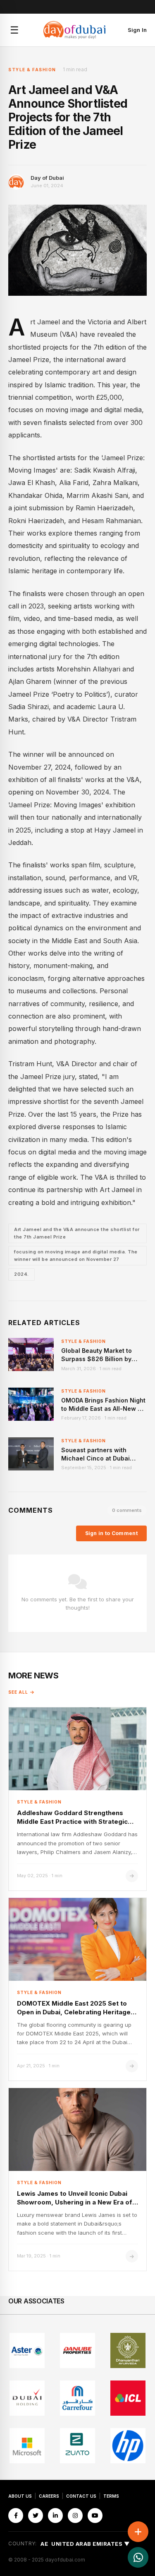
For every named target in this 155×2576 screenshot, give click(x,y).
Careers (49, 2496)
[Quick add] (138, 2532)
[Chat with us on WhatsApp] (138, 2557)
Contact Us (81, 2496)
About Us (20, 2496)
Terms (111, 2496)
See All (18, 1692)
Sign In (137, 30)
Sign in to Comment (111, 1533)
